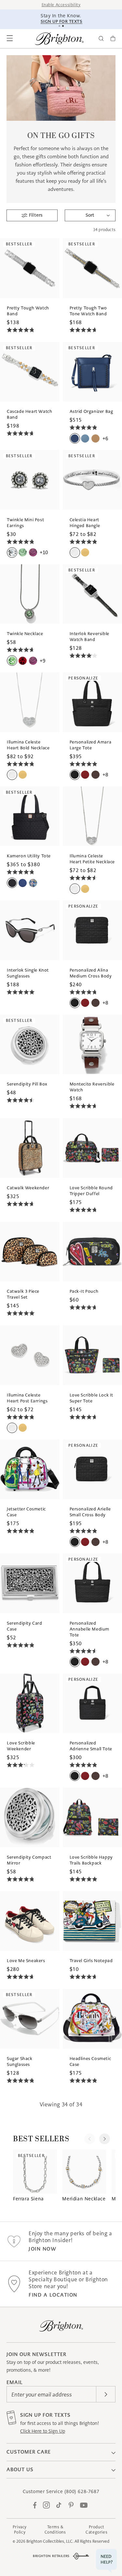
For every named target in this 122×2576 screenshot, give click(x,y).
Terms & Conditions (55, 2529)
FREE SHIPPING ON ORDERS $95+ (62, 18)
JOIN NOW (42, 2249)
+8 (105, 775)
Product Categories (96, 2529)
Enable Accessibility (61, 5)
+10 (44, 552)
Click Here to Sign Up (43, 2431)
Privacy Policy (20, 2529)
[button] (10, 39)
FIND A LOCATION (53, 2295)
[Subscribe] (106, 2394)
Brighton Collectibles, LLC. (50, 2541)
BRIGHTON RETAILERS (51, 2556)
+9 (42, 661)
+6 (105, 438)
